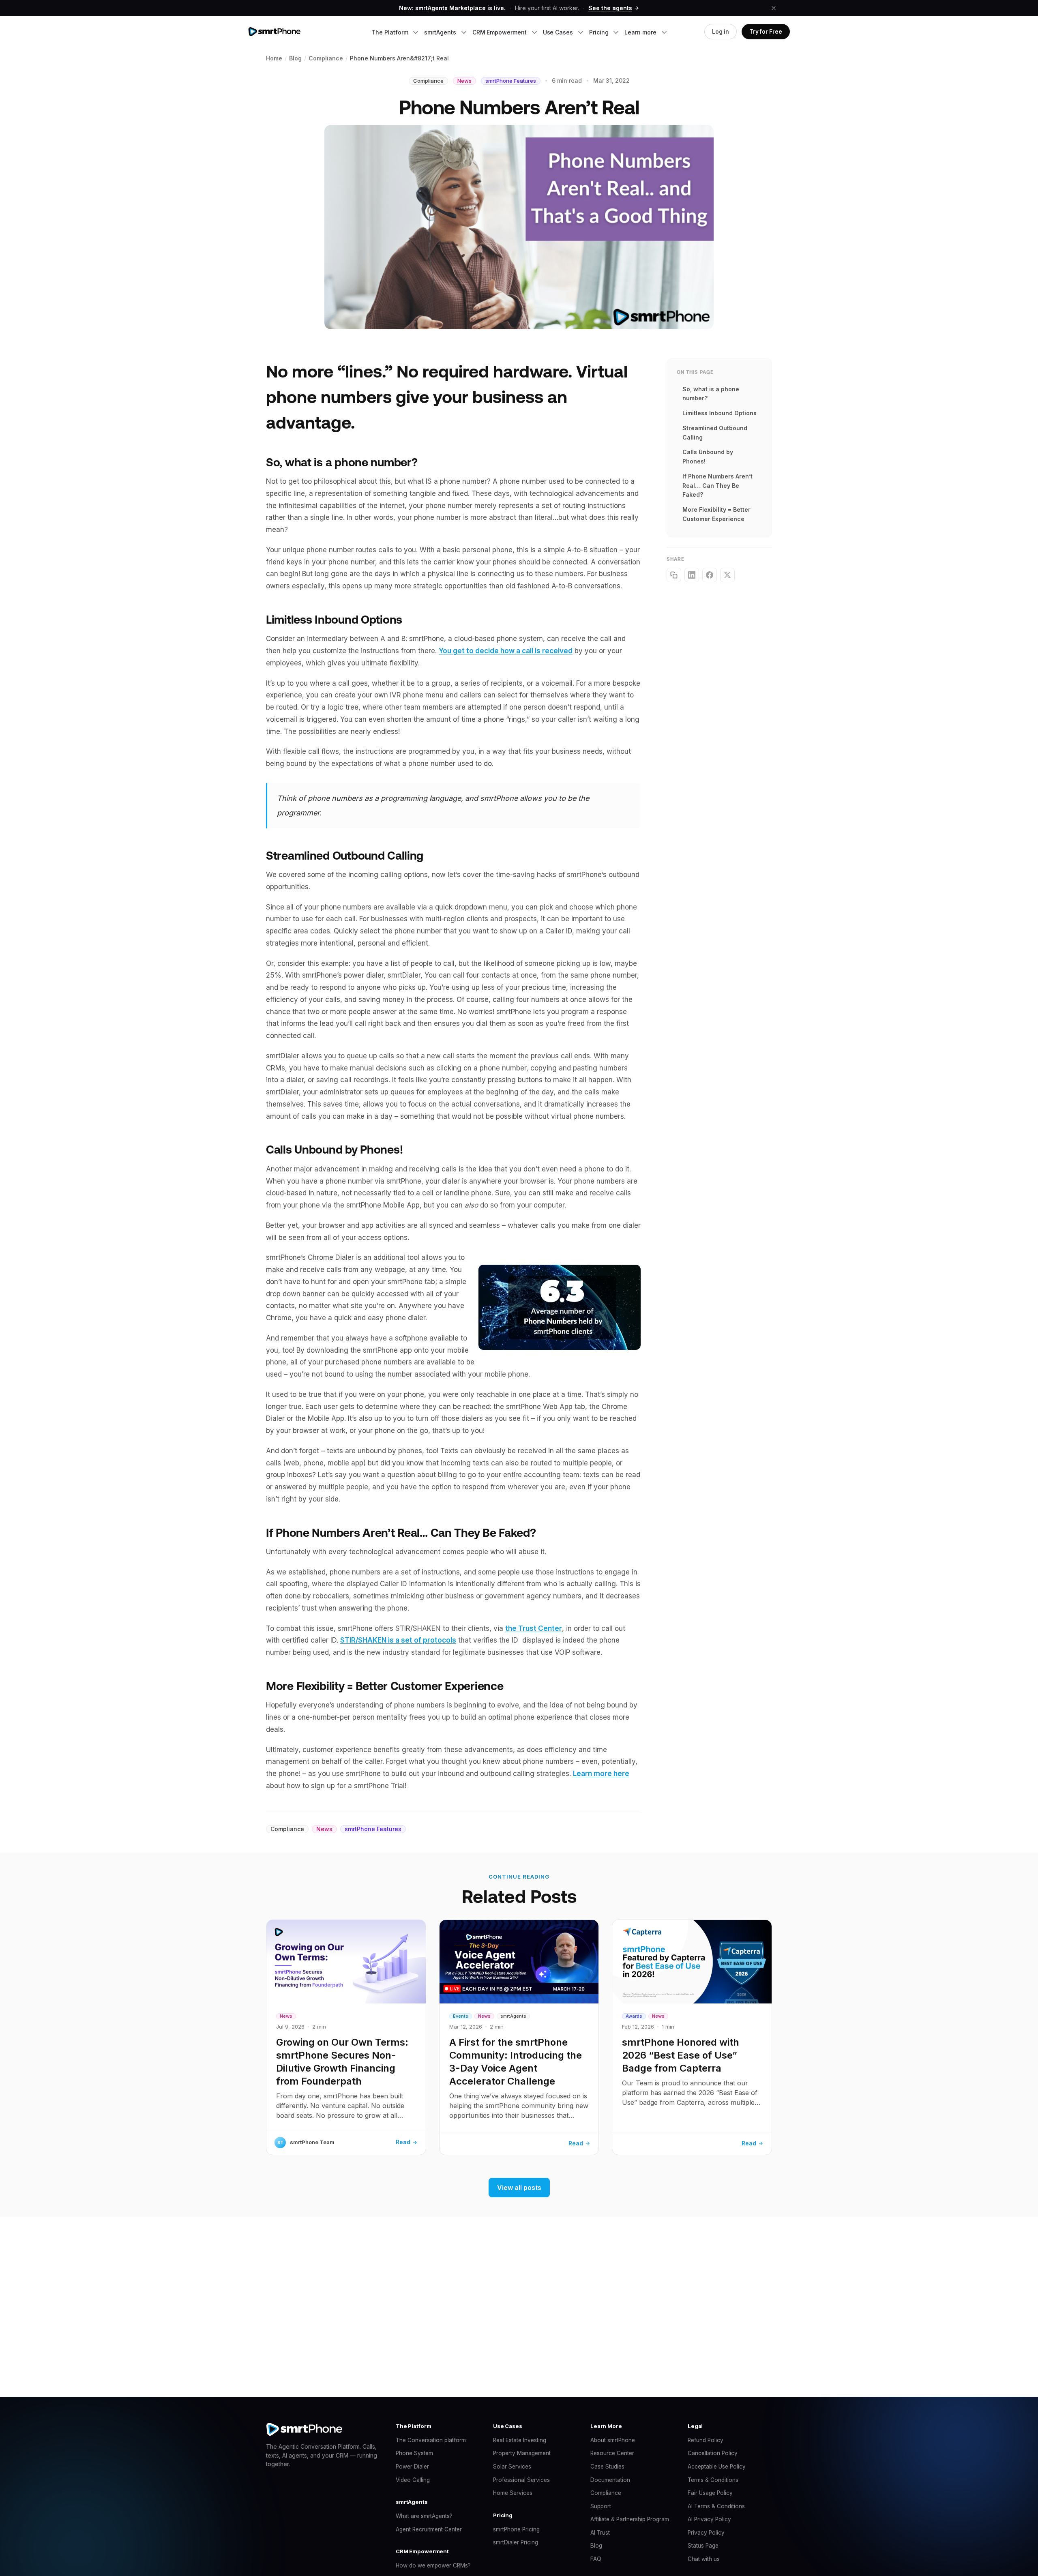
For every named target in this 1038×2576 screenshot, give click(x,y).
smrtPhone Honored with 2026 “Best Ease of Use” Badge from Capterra (681, 2055)
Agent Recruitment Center (429, 2529)
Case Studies (607, 2467)
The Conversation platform (431, 2440)
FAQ (596, 2559)
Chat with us (704, 2559)
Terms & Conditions (713, 2480)
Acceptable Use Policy (717, 2467)
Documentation (610, 2480)
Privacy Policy (706, 2533)
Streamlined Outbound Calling (715, 433)
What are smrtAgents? (424, 2516)
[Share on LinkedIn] (692, 575)
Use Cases (559, 32)
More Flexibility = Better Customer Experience (716, 514)
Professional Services (521, 2480)
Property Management (522, 2453)
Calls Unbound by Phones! (708, 457)
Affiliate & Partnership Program (630, 2519)
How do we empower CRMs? (433, 2565)
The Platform (390, 32)
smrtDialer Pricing (516, 2542)
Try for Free (766, 32)
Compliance (606, 2493)
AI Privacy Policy (709, 2519)
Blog (596, 2546)
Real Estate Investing (520, 2440)
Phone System (414, 2453)
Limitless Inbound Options (720, 413)
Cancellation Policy (713, 2453)
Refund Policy (706, 2440)
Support (601, 2506)
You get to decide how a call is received (506, 651)
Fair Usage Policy (710, 2493)
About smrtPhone (613, 2440)
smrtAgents (441, 32)
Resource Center (612, 2453)
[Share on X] (727, 575)
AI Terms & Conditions (716, 2506)
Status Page (703, 2546)
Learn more (641, 32)
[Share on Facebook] (710, 575)
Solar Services (512, 2467)
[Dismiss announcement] (774, 8)
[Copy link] (674, 575)
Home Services (513, 2493)
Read (403, 2142)
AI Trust (600, 2533)
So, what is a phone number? (711, 394)
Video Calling (413, 2480)
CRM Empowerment (500, 32)
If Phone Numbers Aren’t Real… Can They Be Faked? (717, 486)
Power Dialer (412, 2467)
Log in (721, 32)
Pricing (599, 32)
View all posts (519, 2188)
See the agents (610, 8)
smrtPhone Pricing (516, 2529)
